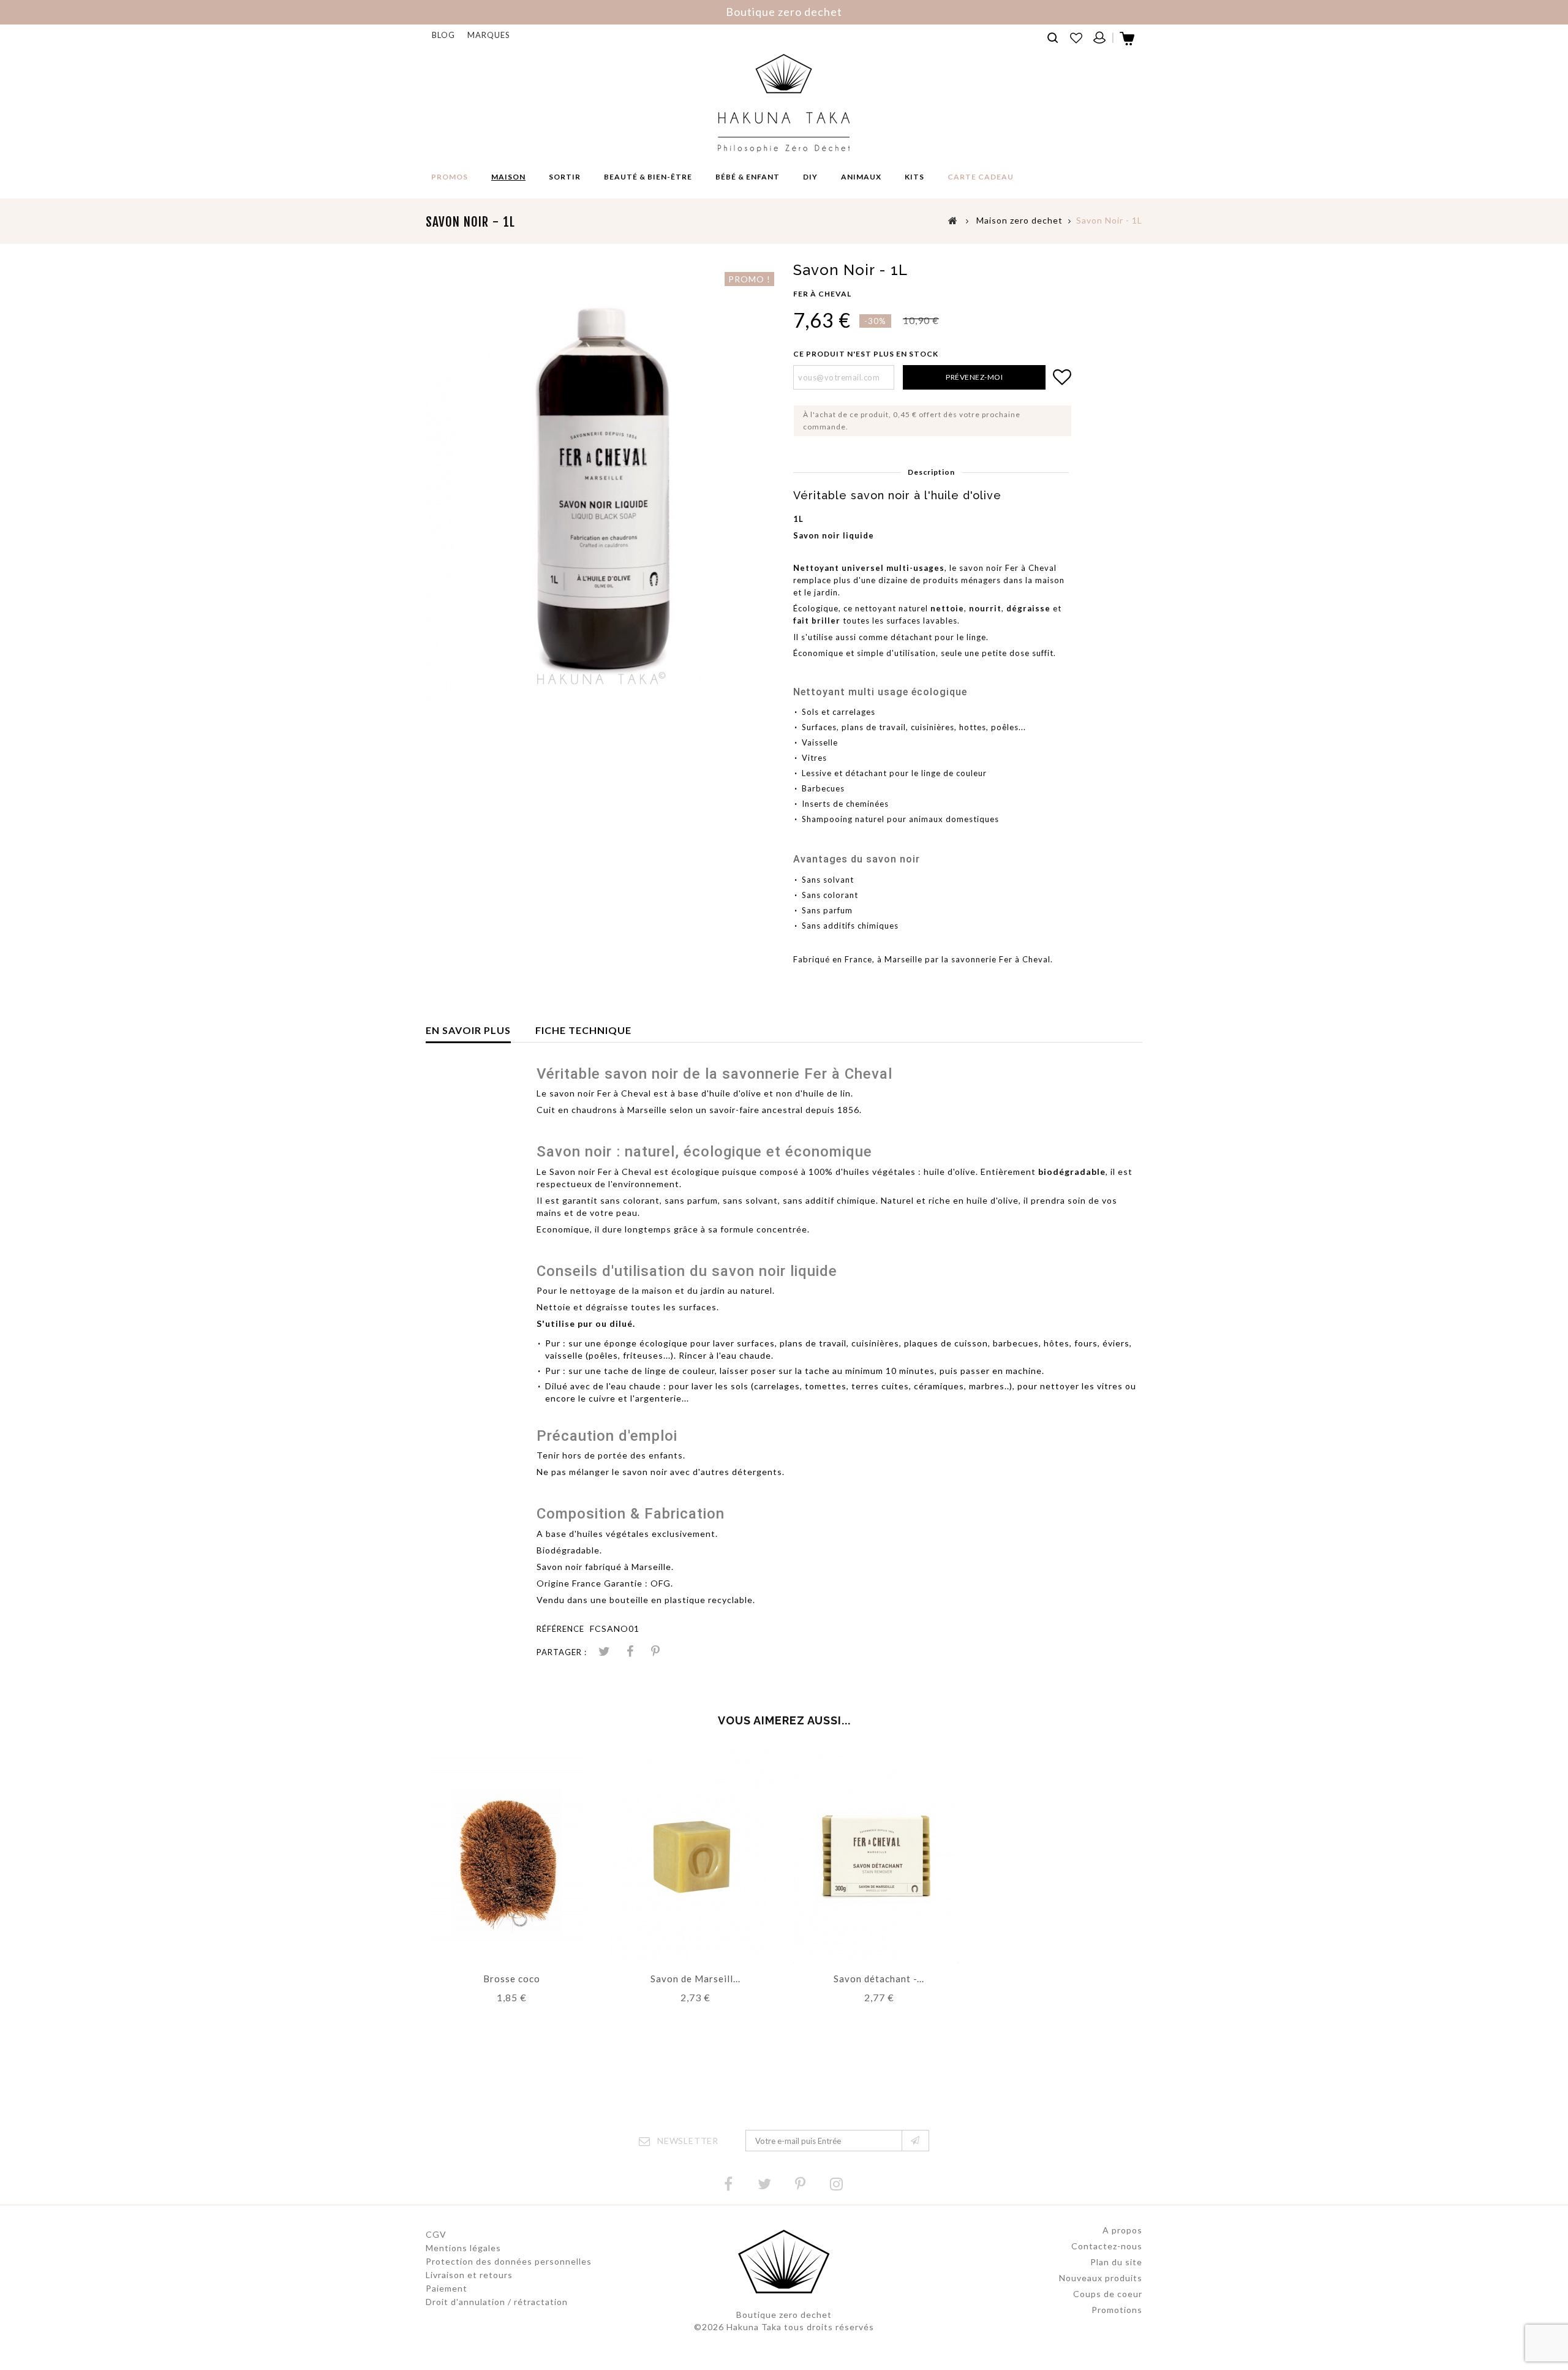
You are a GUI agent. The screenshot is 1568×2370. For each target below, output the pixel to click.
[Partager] (630, 1652)
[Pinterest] (655, 1652)
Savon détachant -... (879, 1979)
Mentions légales (463, 2248)
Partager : (562, 1652)
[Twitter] (764, 2184)
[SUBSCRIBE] (915, 2141)
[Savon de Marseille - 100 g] (692, 1856)
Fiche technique (583, 1030)
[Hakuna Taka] (784, 103)
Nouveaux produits (1101, 2278)
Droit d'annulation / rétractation (497, 2302)
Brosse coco (512, 1979)
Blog (443, 35)
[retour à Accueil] (953, 220)
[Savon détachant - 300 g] (876, 1856)
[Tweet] (604, 1652)
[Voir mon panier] (1128, 42)
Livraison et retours (469, 2275)
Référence (560, 1629)
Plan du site (1116, 2262)
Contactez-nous (1107, 2246)
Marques (489, 35)
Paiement (447, 2288)
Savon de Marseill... (695, 1979)
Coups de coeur (1108, 2294)
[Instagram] (837, 2184)
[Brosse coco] (508, 1856)
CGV (436, 2234)
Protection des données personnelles (509, 2261)
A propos (1122, 2230)
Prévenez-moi (974, 377)
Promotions (1117, 2310)
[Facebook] (728, 2184)
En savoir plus (468, 1030)
